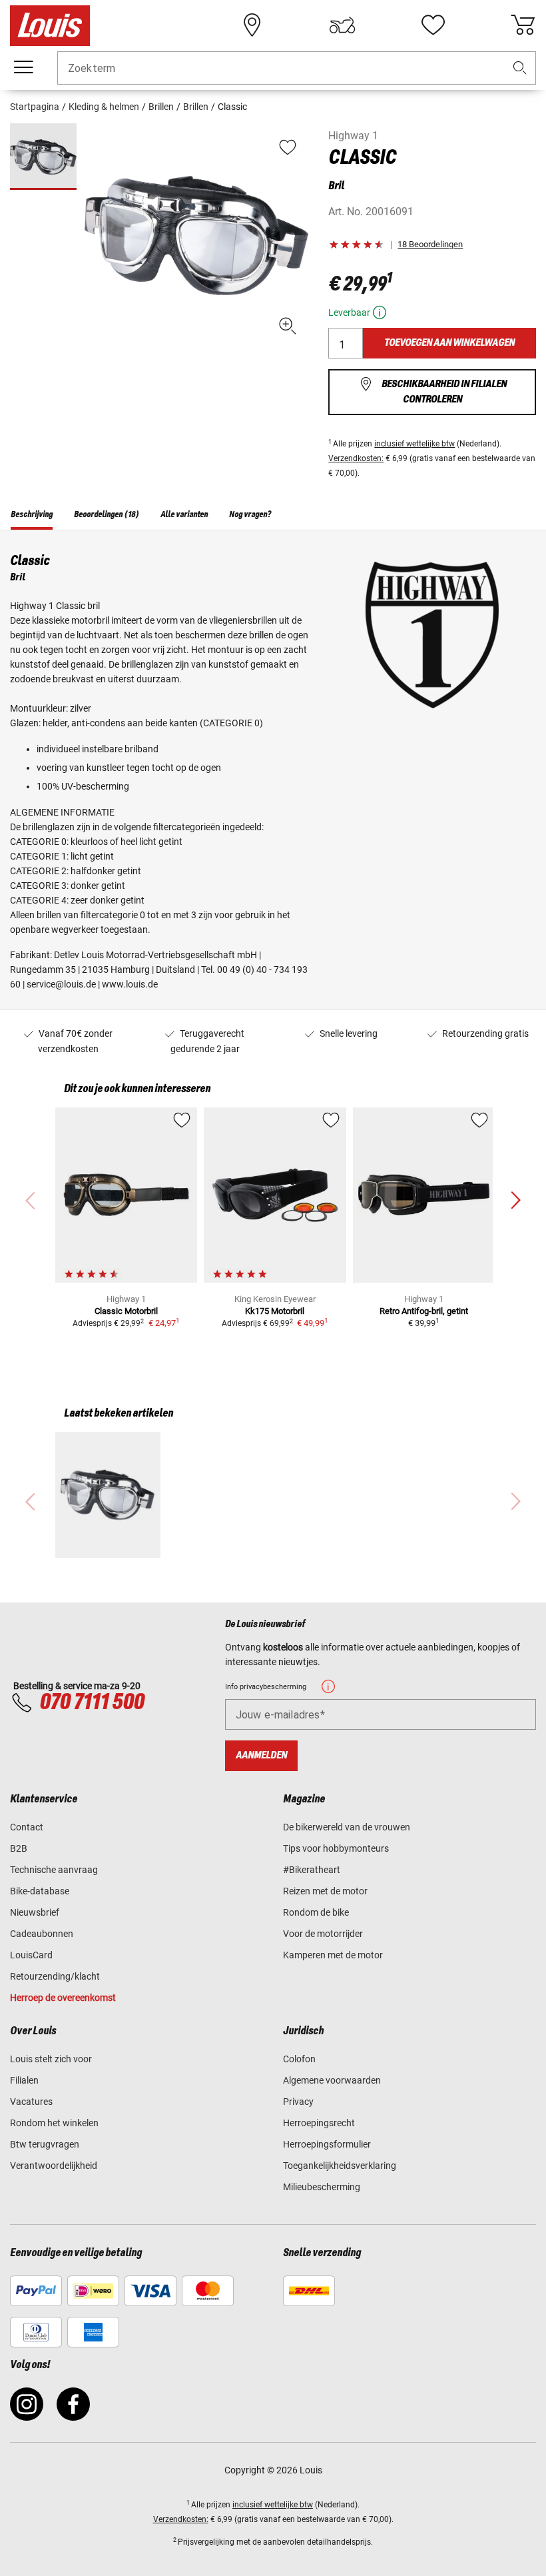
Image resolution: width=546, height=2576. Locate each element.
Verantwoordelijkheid (54, 2166)
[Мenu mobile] (23, 67)
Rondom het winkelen (54, 2123)
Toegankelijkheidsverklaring (340, 2166)
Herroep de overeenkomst (63, 1998)
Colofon (299, 2059)
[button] (520, 68)
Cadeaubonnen (42, 1934)
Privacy (298, 2102)
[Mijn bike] (342, 25)
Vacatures (31, 2102)
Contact (27, 1827)
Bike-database (40, 1891)
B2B (19, 1848)
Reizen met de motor (325, 1891)
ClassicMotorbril (126, 1311)
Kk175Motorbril (275, 1311)
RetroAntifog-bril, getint (424, 1311)
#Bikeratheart (312, 1870)
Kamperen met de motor (333, 1955)
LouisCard (31, 1955)
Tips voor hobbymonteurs (336, 1848)
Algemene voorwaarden (332, 2080)
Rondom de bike (316, 1912)
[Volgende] (515, 1201)
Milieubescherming (322, 2187)
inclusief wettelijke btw (414, 444)
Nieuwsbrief (35, 1912)
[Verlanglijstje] (433, 25)
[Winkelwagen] (523, 25)
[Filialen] (252, 25)
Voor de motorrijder (323, 1934)
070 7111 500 (92, 1702)
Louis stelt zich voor (51, 2059)
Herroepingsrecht (319, 2123)
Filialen (24, 2080)
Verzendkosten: (356, 458)
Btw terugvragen (45, 2144)
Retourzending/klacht (55, 1976)
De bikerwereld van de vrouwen (347, 1827)
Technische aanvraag (54, 1870)
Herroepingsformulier (327, 2144)
